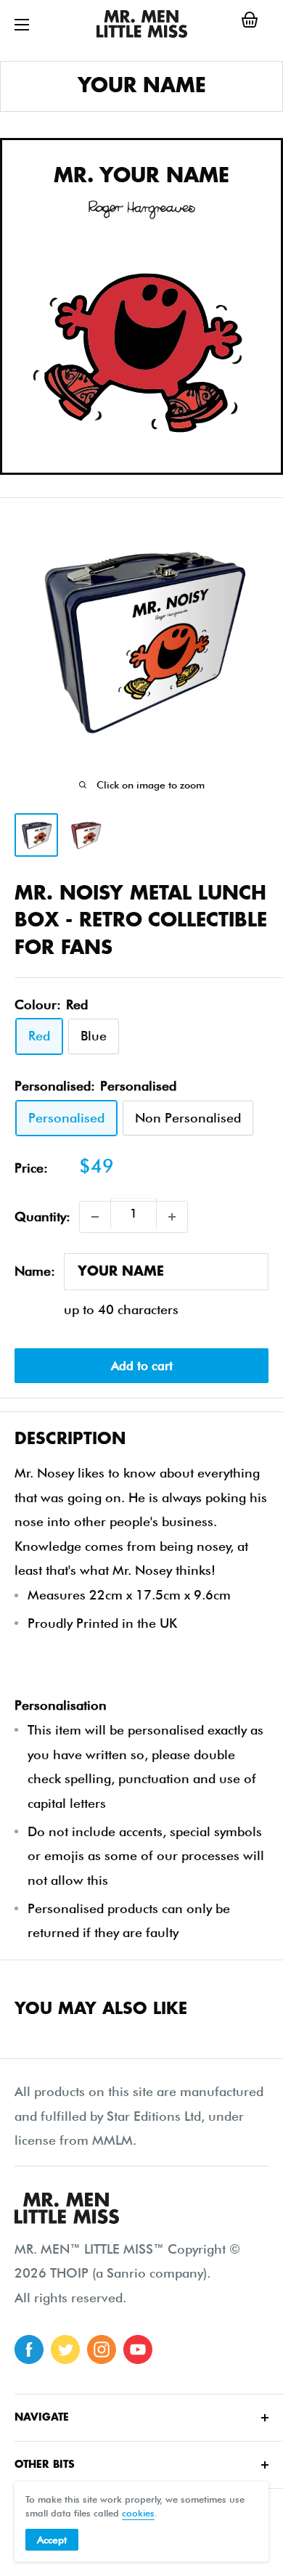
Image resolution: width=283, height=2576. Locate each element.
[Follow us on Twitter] (65, 2349)
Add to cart (142, 1366)
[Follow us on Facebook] (29, 2349)
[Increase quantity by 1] (172, 1217)
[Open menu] (22, 25)
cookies (138, 2513)
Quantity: (42, 1216)
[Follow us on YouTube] (138, 2349)
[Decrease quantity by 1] (95, 1217)
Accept (52, 2540)
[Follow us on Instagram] (102, 2349)
